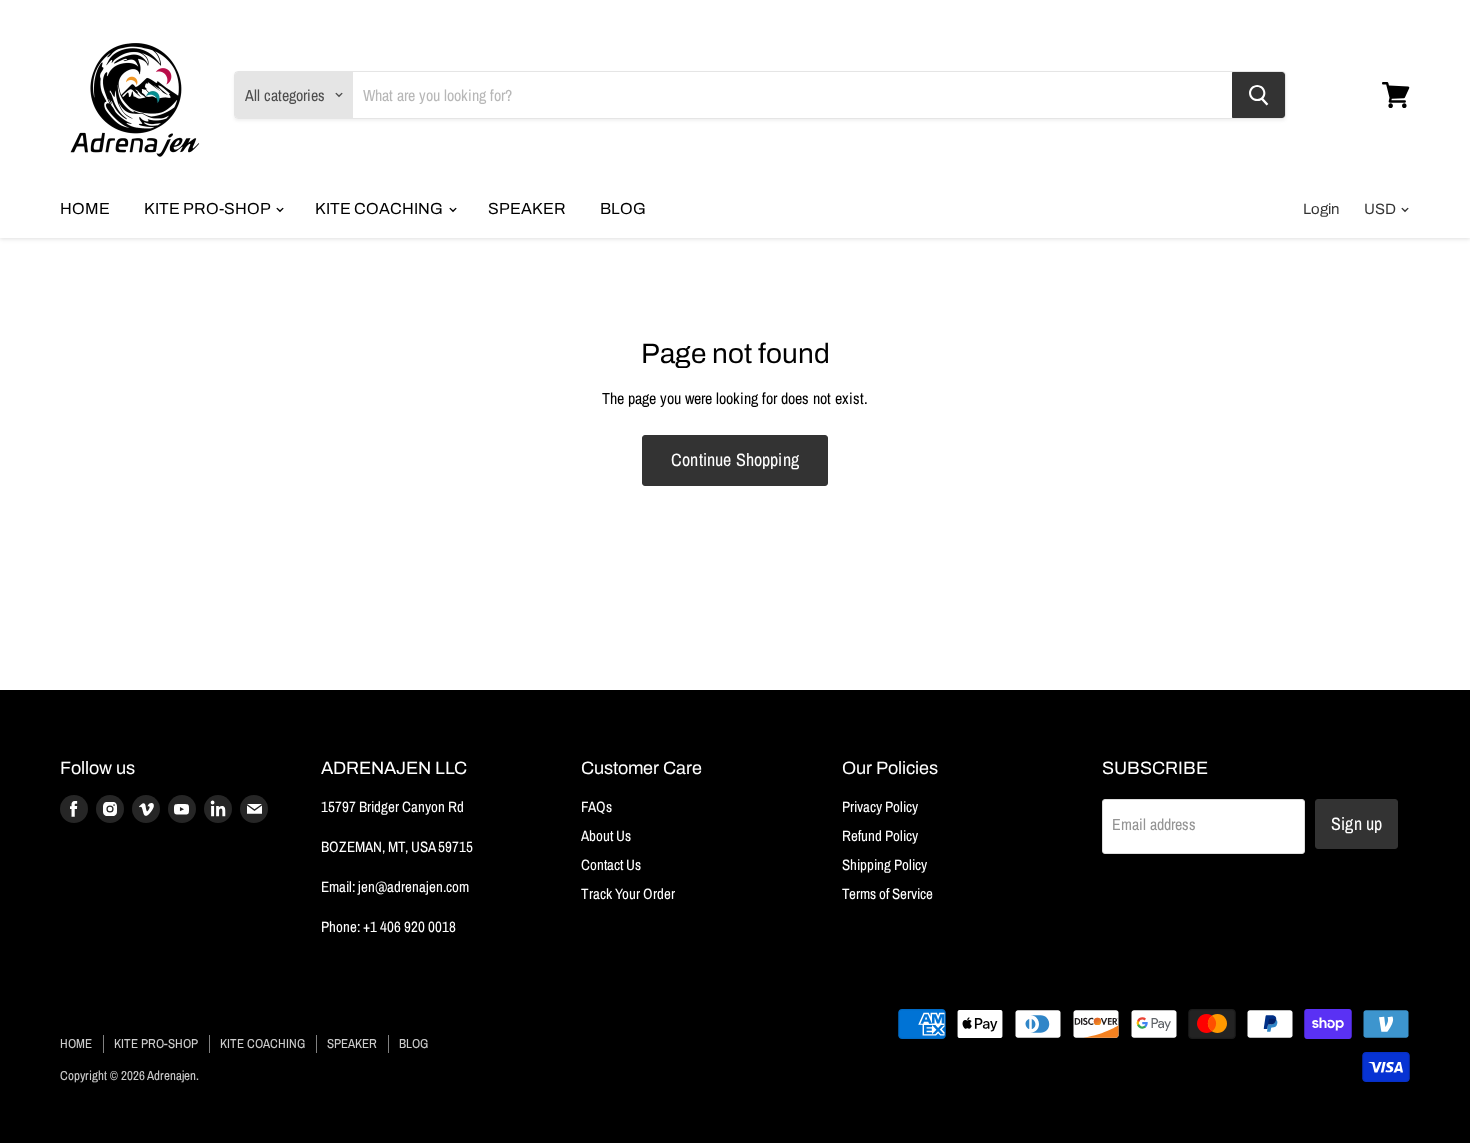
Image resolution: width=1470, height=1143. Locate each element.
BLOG (623, 208)
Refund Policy (880, 835)
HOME (85, 208)
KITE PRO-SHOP (208, 208)
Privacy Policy (880, 806)
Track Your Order (628, 893)
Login (1321, 209)
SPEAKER (527, 208)
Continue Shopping (735, 459)
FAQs (596, 806)
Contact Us (611, 864)
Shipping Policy (884, 864)
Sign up (1356, 823)
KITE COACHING (380, 208)
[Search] (1258, 95)
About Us (606, 835)
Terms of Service (887, 893)
